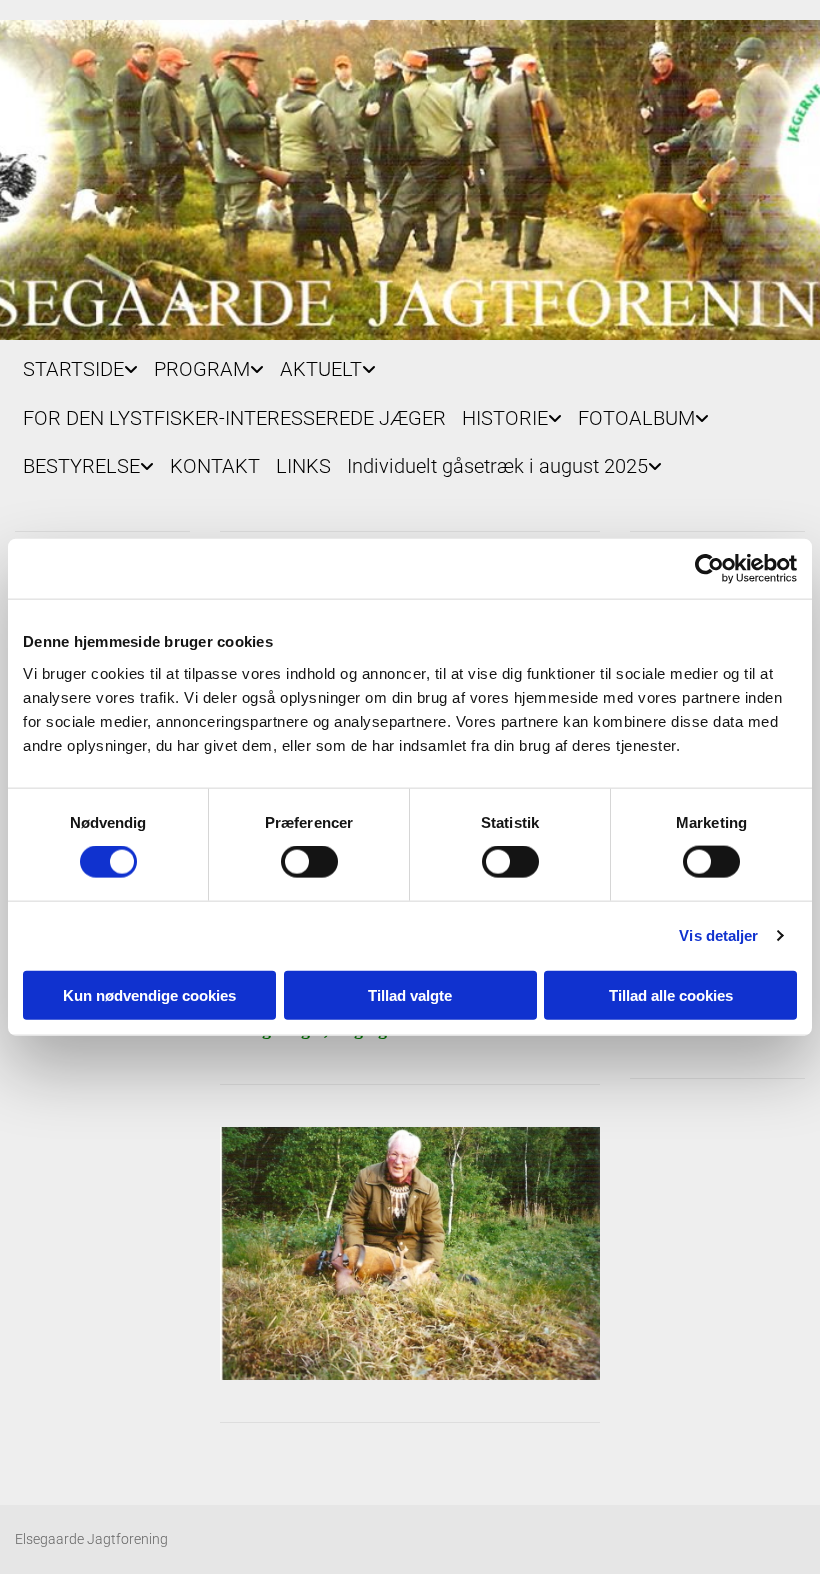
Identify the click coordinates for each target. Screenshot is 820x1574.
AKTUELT (321, 369)
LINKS (303, 466)
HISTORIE (505, 418)
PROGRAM (202, 369)
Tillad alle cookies (671, 994)
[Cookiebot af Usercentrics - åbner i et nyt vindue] (709, 569)
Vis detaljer (718, 935)
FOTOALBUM (636, 418)
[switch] (309, 862)
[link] (80, 364)
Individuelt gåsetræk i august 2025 (497, 466)
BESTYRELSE (81, 466)
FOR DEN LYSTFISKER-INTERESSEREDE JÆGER (234, 418)
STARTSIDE (73, 369)
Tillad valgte (410, 994)
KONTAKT (215, 466)
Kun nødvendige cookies (149, 994)
